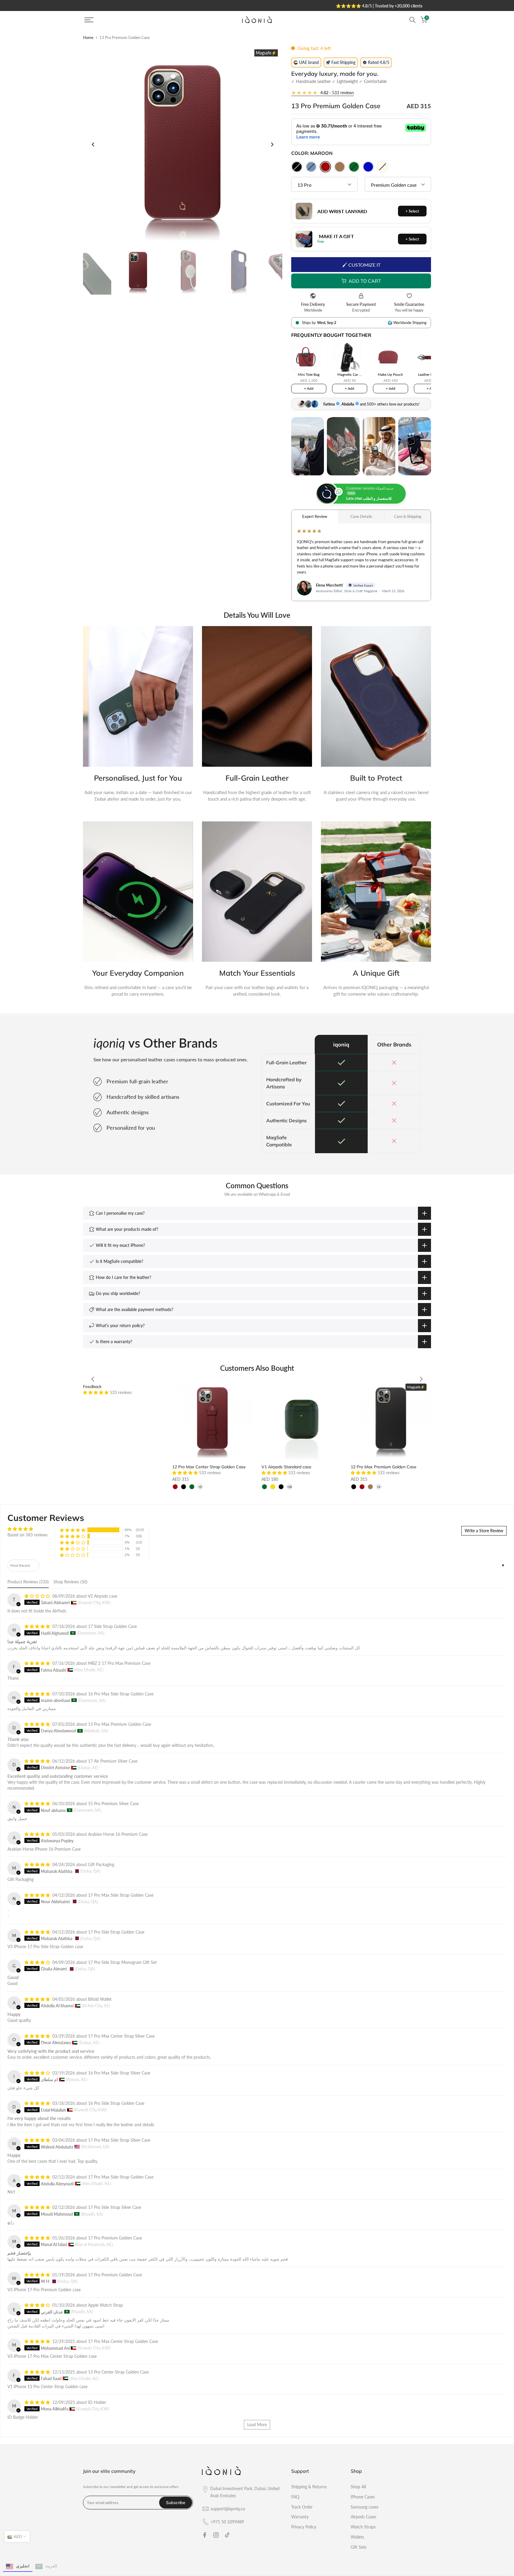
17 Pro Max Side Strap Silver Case (119, 2140)
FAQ (295, 2497)
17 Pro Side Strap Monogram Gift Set (122, 1962)
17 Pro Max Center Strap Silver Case (121, 2036)
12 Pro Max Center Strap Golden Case (209, 1467)
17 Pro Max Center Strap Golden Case (123, 2341)
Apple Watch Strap (105, 2305)
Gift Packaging (101, 1864)
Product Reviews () (28, 1582)
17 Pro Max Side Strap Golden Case (121, 1895)
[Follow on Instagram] (216, 2535)
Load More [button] (257, 2425)
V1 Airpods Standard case (286, 1467)
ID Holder (97, 2402)
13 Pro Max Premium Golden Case (120, 1724)
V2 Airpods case (102, 1596)
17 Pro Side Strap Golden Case (116, 1932)
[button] (96, 1392)
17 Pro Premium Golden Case (115, 2238)
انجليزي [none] (23, 2566)
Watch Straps (363, 2527)
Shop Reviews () (70, 1582)
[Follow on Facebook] (205, 2535)
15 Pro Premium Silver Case (113, 1803)
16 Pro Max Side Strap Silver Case (119, 2073)
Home (88, 38)
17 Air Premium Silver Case (113, 1761)
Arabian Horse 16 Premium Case (118, 1834)
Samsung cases (365, 2507)
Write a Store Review (484, 1531)
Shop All (358, 2487)
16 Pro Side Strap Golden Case (116, 2103)
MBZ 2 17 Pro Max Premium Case (119, 1663)
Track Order (302, 2507)
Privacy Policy (304, 2527)
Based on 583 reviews (28, 1535)
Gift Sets (359, 2547)
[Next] (272, 144)
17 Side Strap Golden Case (112, 1626)
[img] (28, 1529)
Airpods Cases (363, 2517)
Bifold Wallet (100, 1999)
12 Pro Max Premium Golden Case (384, 1467)
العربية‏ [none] (51, 2566)
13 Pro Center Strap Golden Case (118, 2372)
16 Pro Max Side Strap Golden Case (121, 1694)
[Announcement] (259, 5)
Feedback (92, 1387)
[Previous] (93, 144)
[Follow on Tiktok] (227, 2535)
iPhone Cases (363, 2497)
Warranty (300, 2517)
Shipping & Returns (309, 2487)
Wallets (357, 2537)
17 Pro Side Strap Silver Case (115, 2207)
